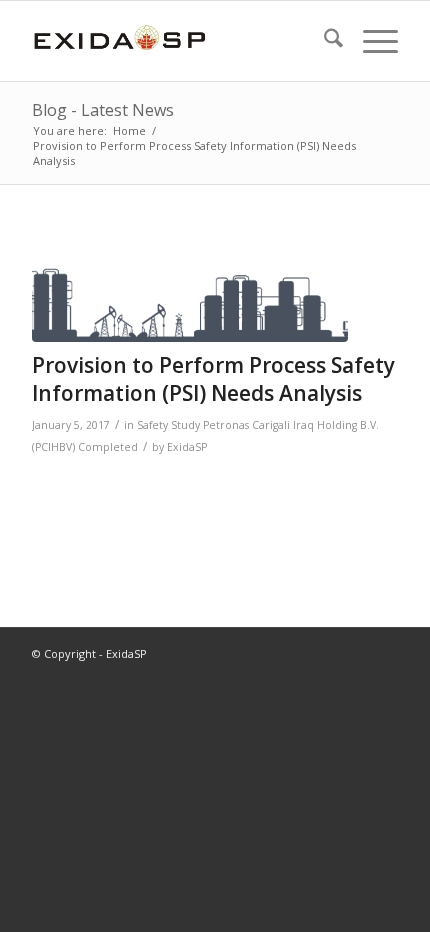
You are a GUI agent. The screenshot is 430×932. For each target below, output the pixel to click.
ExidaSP (187, 447)
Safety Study (168, 425)
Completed (108, 447)
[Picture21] (190, 289)
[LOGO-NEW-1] (178, 41)
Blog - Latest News (103, 110)
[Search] (323, 41)
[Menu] (370, 41)
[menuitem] (323, 41)
